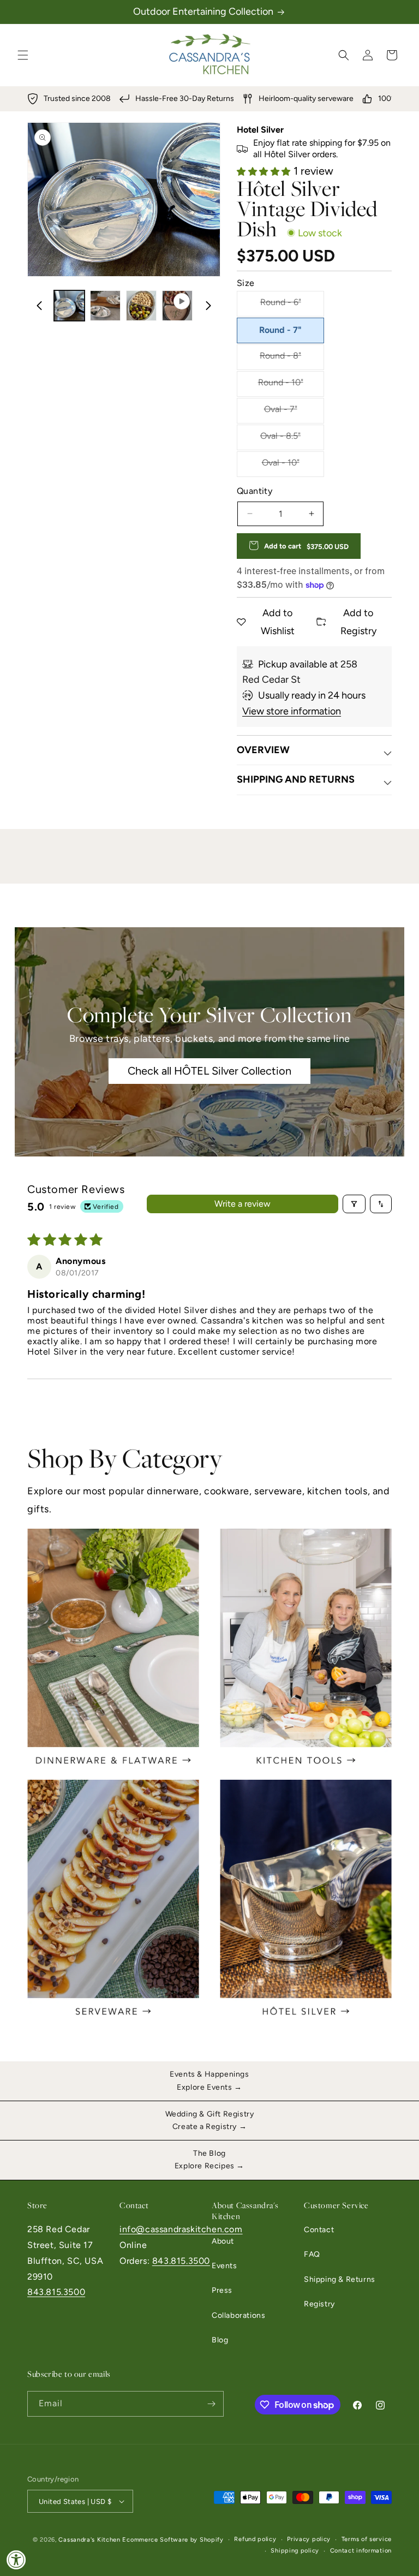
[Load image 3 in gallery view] (141, 306)
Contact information (361, 2551)
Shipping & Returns (340, 2279)
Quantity (255, 491)
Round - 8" (280, 358)
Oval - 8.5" (280, 439)
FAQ (312, 2254)
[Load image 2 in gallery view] (105, 306)
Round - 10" (280, 385)
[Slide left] (39, 306)
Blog (220, 2340)
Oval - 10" (280, 465)
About (223, 2241)
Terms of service (367, 2539)
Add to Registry (358, 622)
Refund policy (255, 2539)
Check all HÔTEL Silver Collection (209, 1071)
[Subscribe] (211, 2404)
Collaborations (238, 2315)
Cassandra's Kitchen (89, 2540)
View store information (292, 711)
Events (225, 2266)
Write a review (243, 1204)
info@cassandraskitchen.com (181, 2229)
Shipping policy (295, 2551)
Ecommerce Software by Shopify (173, 2540)
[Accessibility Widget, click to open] (16, 2560)
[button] (23, 55)
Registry (319, 2304)
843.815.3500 (56, 2292)
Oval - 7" (280, 412)
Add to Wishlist (278, 622)
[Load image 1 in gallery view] (69, 306)
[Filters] (354, 1204)
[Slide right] (208, 306)
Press (222, 2290)
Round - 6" (280, 305)
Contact (319, 2230)
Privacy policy (309, 2539)
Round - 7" (280, 330)
